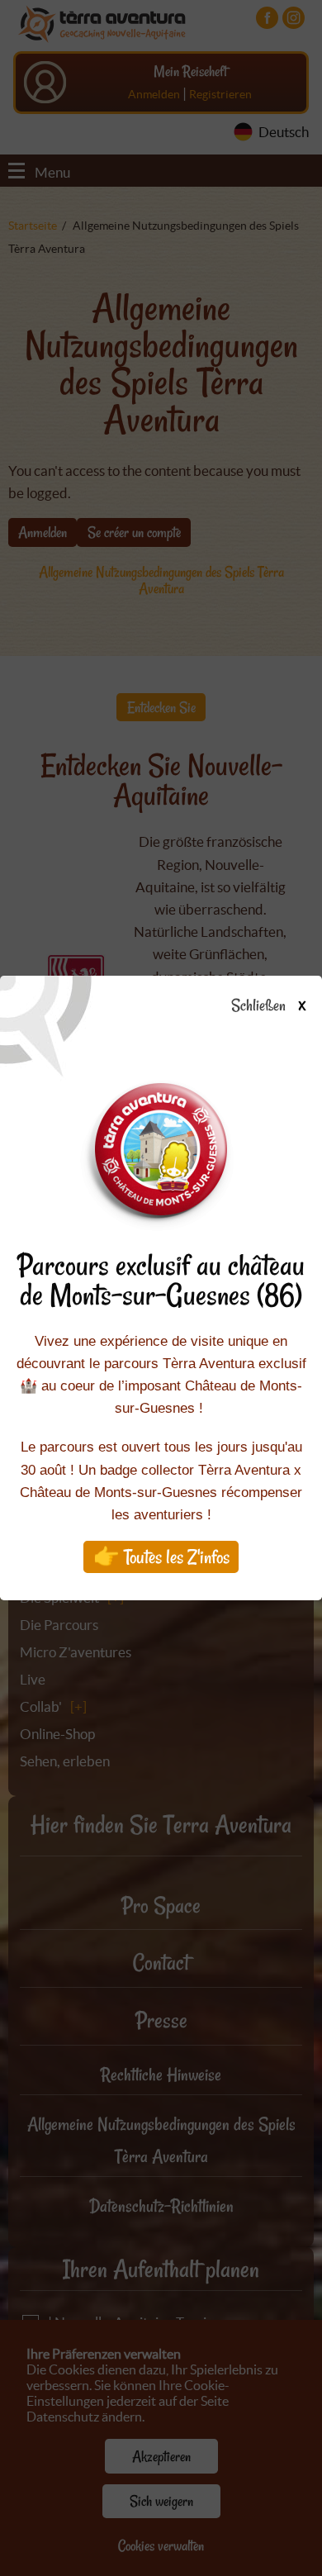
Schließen (268, 1006)
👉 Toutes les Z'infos (161, 1557)
